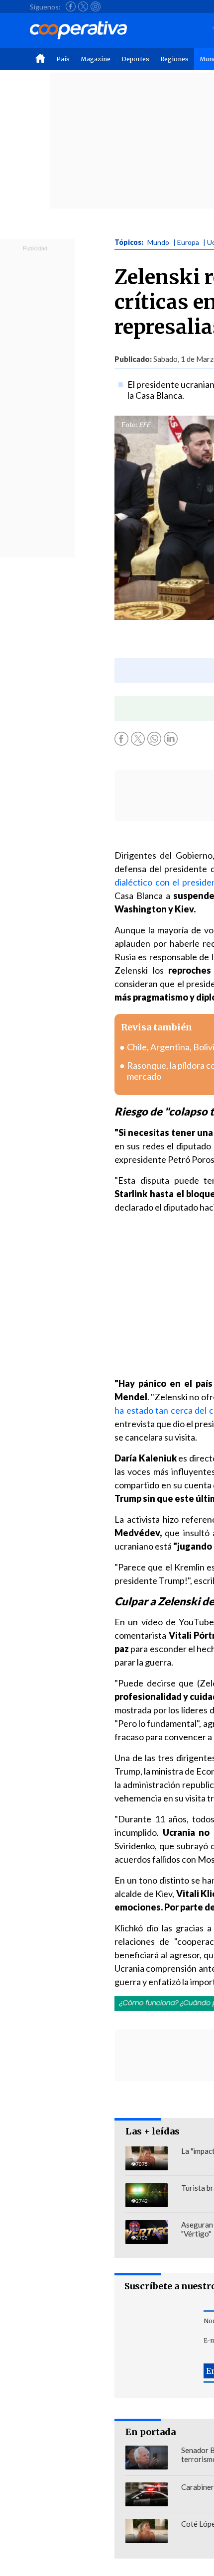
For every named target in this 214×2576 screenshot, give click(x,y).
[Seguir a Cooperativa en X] (83, 6)
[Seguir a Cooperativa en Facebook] (71, 6)
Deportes (135, 59)
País (63, 59)
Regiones (174, 59)
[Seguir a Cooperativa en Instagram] (96, 6)
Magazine (96, 59)
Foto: (130, 425)
